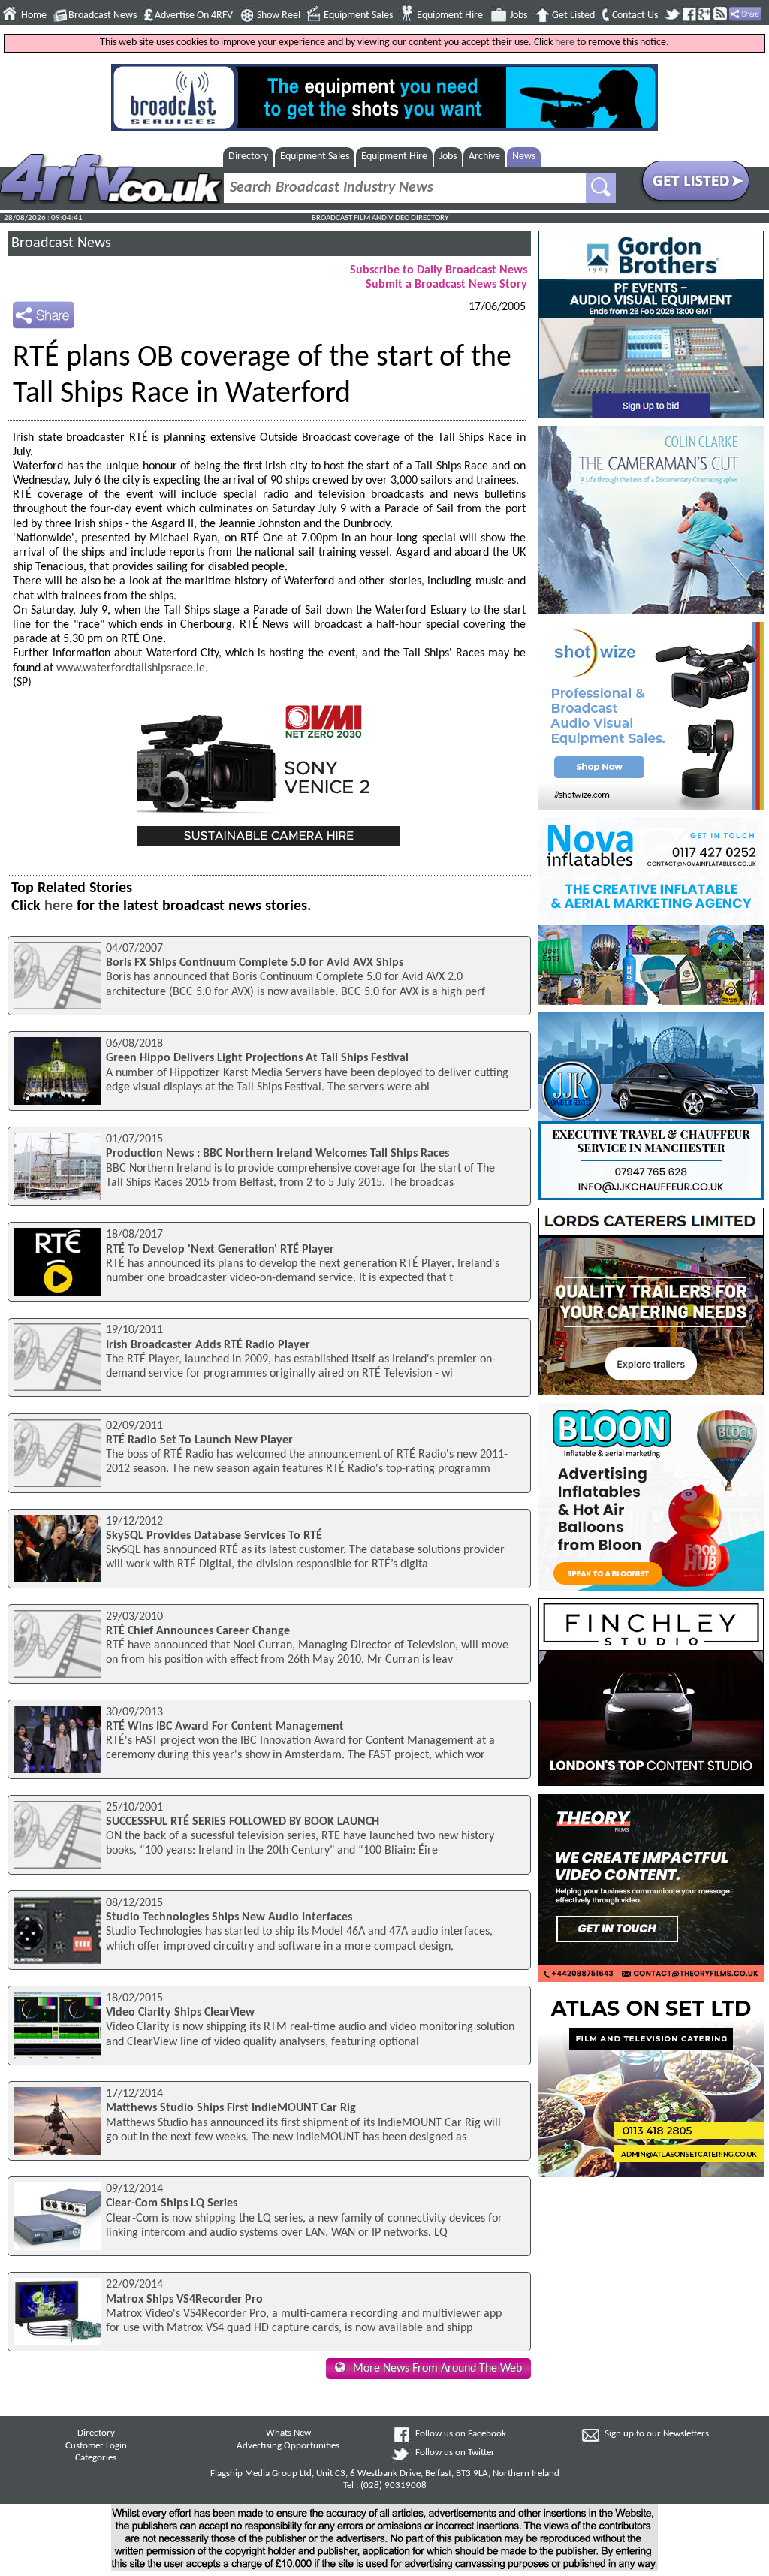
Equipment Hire (450, 15)
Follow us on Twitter (455, 2453)
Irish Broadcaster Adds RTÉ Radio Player (208, 1345)
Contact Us (635, 15)
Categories (96, 2458)
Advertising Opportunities (288, 2446)
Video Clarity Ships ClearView (180, 2013)
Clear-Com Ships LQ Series (172, 2203)
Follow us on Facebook (461, 2434)
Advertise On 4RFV (194, 15)
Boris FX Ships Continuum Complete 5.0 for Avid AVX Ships (255, 963)
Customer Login (96, 2446)
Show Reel (279, 15)
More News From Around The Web (437, 2369)
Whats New (288, 2433)
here (565, 42)
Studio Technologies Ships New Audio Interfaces (229, 1917)
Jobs (519, 15)
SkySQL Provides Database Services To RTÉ (214, 1536)
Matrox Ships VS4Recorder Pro (184, 2300)
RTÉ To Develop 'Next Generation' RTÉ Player (220, 1250)
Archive (484, 157)
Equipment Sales (358, 15)
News (524, 157)
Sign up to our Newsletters (657, 2434)
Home (34, 15)
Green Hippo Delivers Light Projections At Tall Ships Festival (257, 1058)
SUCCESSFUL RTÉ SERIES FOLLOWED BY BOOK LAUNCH (243, 1822)
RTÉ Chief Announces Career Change (198, 1631)
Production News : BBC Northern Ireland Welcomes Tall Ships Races (277, 1154)
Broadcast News (103, 15)
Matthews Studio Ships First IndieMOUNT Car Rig (231, 2108)
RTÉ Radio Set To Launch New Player (199, 1440)
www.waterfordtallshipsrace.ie (131, 668)
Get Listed (573, 15)
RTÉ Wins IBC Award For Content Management (225, 1727)
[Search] (601, 188)
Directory (248, 157)
